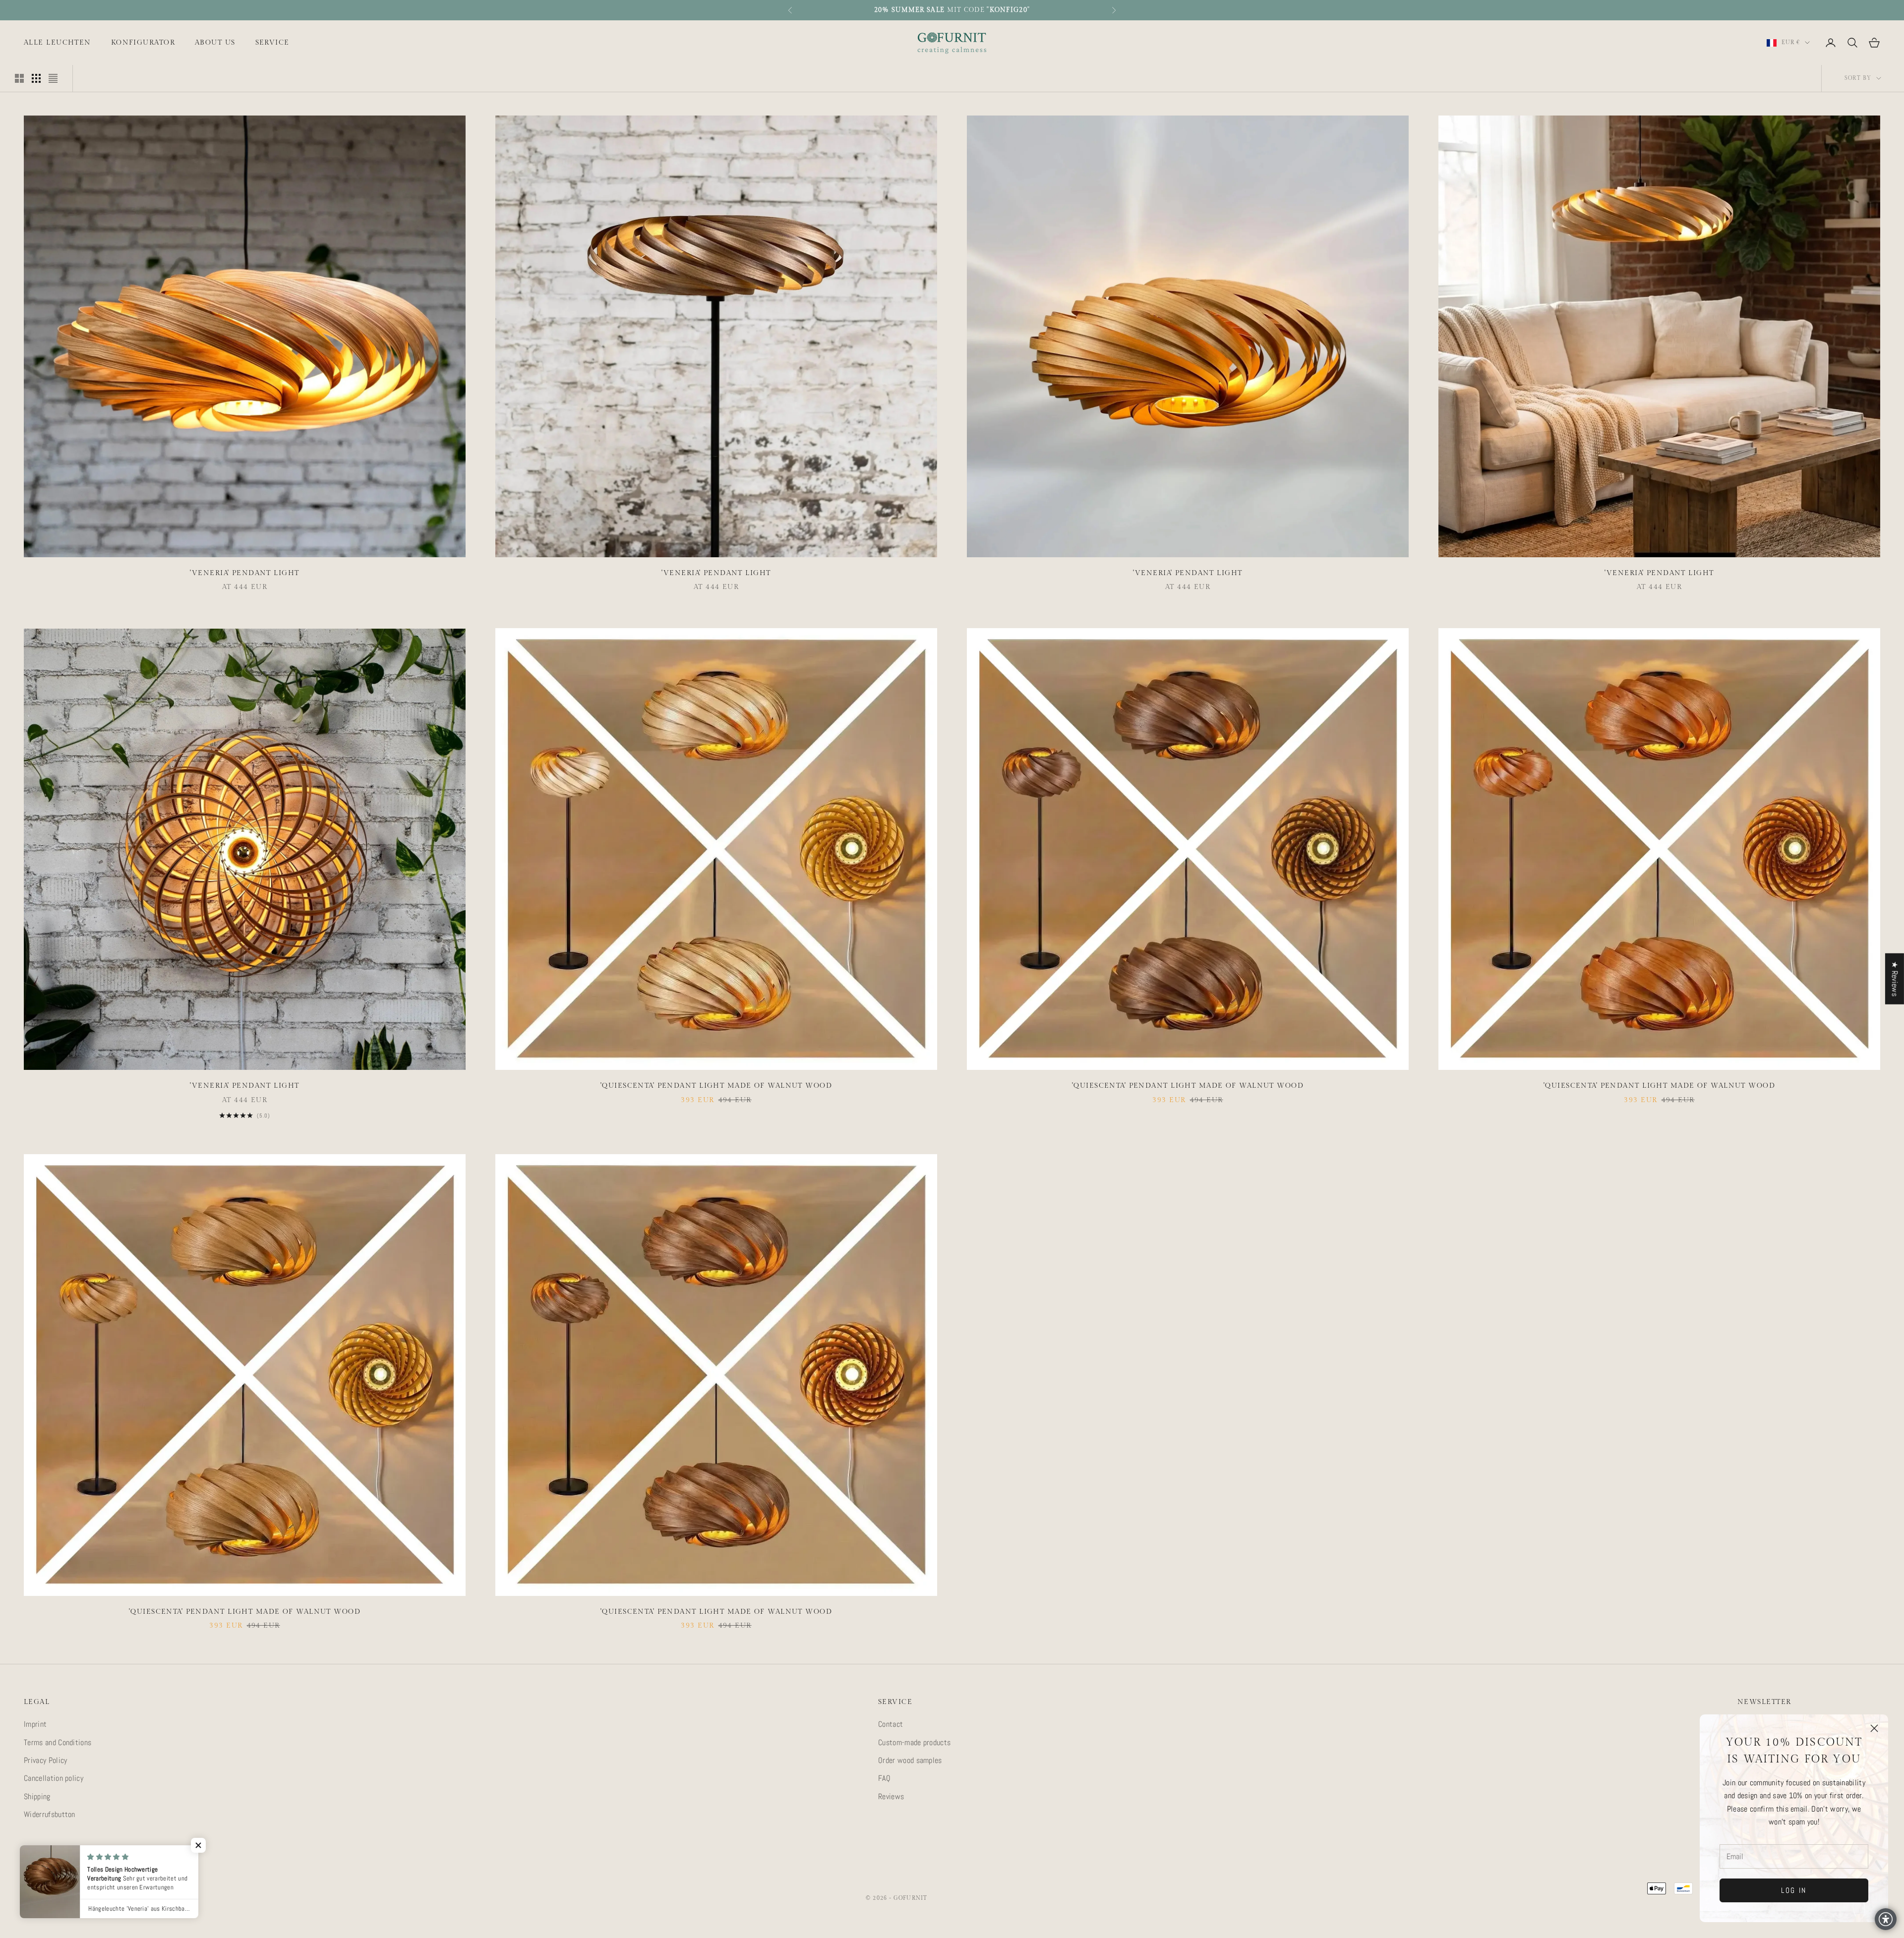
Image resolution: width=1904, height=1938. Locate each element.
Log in (1794, 1890)
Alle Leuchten (58, 42)
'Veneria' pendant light (244, 573)
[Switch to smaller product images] (36, 78)
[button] (185, 1845)
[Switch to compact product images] (53, 78)
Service (272, 42)
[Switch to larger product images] (19, 78)
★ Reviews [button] (1895, 978)
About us (215, 42)
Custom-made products (914, 1742)
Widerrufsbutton (50, 1814)
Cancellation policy (54, 1778)
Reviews (891, 1796)
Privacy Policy (45, 1760)
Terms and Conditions (58, 1742)
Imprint (35, 1724)
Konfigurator (143, 42)
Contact (891, 1724)
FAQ (884, 1778)
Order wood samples (910, 1760)
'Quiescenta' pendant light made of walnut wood (716, 1086)
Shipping (37, 1796)
